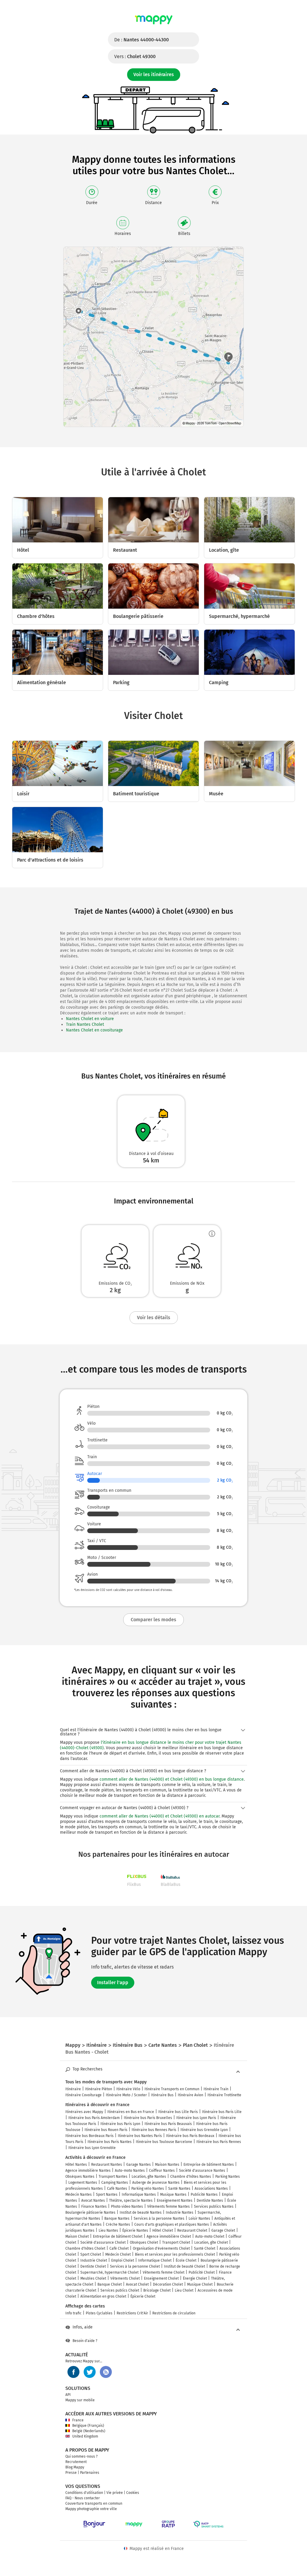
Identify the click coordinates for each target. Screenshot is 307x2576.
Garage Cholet (223, 2230)
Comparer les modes (153, 1620)
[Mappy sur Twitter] (90, 2372)
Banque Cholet (110, 2284)
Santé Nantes (179, 2189)
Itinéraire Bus (162, 2095)
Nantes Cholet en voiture (90, 1019)
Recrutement (76, 2462)
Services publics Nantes (214, 2207)
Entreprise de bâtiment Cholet (118, 2236)
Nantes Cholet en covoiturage (94, 1030)
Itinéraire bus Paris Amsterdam (94, 2118)
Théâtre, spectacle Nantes (131, 2201)
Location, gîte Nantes (149, 2177)
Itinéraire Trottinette (224, 2095)
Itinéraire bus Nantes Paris (140, 2136)
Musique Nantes (173, 2195)
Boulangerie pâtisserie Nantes (90, 2212)
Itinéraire (73, 2089)
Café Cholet (119, 2248)
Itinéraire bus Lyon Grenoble (92, 2148)
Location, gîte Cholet (211, 2242)
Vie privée (115, 2493)
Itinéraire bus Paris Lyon (120, 2124)
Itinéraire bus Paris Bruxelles (148, 2118)
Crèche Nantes (118, 2224)
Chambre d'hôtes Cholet (85, 2248)
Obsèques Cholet (144, 2242)
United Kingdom (85, 2436)
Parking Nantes (228, 2177)
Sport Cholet (91, 2254)
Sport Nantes (107, 2195)
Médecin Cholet (118, 2254)
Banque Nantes (117, 2218)
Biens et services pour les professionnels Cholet (175, 2254)
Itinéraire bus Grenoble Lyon (204, 2130)
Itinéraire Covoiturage (83, 2095)
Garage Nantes (139, 2165)
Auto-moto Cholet (210, 2236)
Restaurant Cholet (192, 2230)
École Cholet (186, 2260)
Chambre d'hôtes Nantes (191, 2177)
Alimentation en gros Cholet (103, 2296)
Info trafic (73, 2313)
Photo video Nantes (127, 2207)
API (68, 2395)
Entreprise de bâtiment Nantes (209, 2165)
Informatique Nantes (139, 2195)
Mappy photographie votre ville (91, 2509)
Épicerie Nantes (135, 2230)
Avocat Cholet (137, 2284)
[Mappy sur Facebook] (73, 2372)
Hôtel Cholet (163, 2230)
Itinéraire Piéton (99, 2089)
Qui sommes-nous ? (82, 2456)
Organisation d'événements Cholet (161, 2248)
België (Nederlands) (89, 2431)
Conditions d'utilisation (84, 2493)
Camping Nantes (115, 2183)
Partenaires (90, 2473)
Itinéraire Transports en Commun (172, 2089)
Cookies (133, 2493)
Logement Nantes (83, 2183)
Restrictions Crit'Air (132, 2313)
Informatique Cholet (155, 2260)
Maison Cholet (77, 2236)
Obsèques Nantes (80, 2177)
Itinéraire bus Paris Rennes (219, 2142)
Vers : (135, 56)
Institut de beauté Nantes (141, 2212)
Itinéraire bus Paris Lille (222, 2112)
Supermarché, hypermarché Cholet (109, 2272)
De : (142, 40)
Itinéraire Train (216, 2089)
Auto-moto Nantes (130, 2171)
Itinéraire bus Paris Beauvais (168, 2124)
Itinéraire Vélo (128, 2089)
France (78, 2420)
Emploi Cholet (123, 2260)
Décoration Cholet (168, 2284)
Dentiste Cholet (93, 2266)
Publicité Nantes (204, 2195)
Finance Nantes (94, 2207)
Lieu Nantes (108, 2230)
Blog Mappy (75, 2467)
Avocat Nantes (93, 2201)
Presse (71, 2473)
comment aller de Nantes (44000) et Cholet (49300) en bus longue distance (172, 1779)
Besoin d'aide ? (85, 2341)
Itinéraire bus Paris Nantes (110, 2142)
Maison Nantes (167, 2165)
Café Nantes (117, 2189)
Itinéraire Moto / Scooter (126, 2095)
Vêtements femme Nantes (168, 2207)
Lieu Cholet (184, 2290)
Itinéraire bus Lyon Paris (196, 2118)
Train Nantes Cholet (85, 1024)
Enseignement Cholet (161, 2278)
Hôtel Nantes (76, 2165)
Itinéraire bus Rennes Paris (154, 2130)
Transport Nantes (113, 2177)
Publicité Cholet (202, 2272)
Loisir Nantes (199, 2218)
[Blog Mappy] (106, 2372)
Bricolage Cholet (157, 2290)
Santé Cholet (205, 2248)
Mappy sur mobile (80, 2400)
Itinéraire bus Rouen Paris (106, 2130)
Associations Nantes (211, 2189)
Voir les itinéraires (154, 74)
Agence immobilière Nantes (88, 2171)
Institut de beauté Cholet (185, 2266)
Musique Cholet (200, 2284)
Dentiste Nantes (210, 2201)
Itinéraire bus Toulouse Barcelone (164, 2142)
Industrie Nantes (180, 2212)
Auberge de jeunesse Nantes (156, 2183)
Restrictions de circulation (174, 2313)
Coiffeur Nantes (162, 2171)
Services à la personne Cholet (135, 2266)
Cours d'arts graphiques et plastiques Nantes (172, 2224)
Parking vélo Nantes (148, 2189)
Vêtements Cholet (125, 2278)
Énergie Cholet (195, 2278)
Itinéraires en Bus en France (131, 2112)
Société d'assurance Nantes (202, 2171)
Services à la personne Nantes (159, 2218)
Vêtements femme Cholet (164, 2272)
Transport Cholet (176, 2242)
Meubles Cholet (93, 2278)
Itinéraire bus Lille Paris (178, 2112)
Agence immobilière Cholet (169, 2236)
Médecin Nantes (79, 2195)
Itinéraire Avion (191, 2095)
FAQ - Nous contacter (83, 2498)
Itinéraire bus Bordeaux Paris (89, 2136)
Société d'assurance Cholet (103, 2242)
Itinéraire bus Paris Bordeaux (190, 2136)
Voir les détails (154, 1318)
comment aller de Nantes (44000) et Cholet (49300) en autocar (159, 1816)
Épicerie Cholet (143, 2296)
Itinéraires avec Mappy (84, 2112)
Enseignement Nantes (175, 2201)
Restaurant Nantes (107, 2165)
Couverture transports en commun (94, 2503)
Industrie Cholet (94, 2260)
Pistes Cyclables (99, 2313)
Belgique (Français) (88, 2426)
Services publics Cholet (120, 2290)
